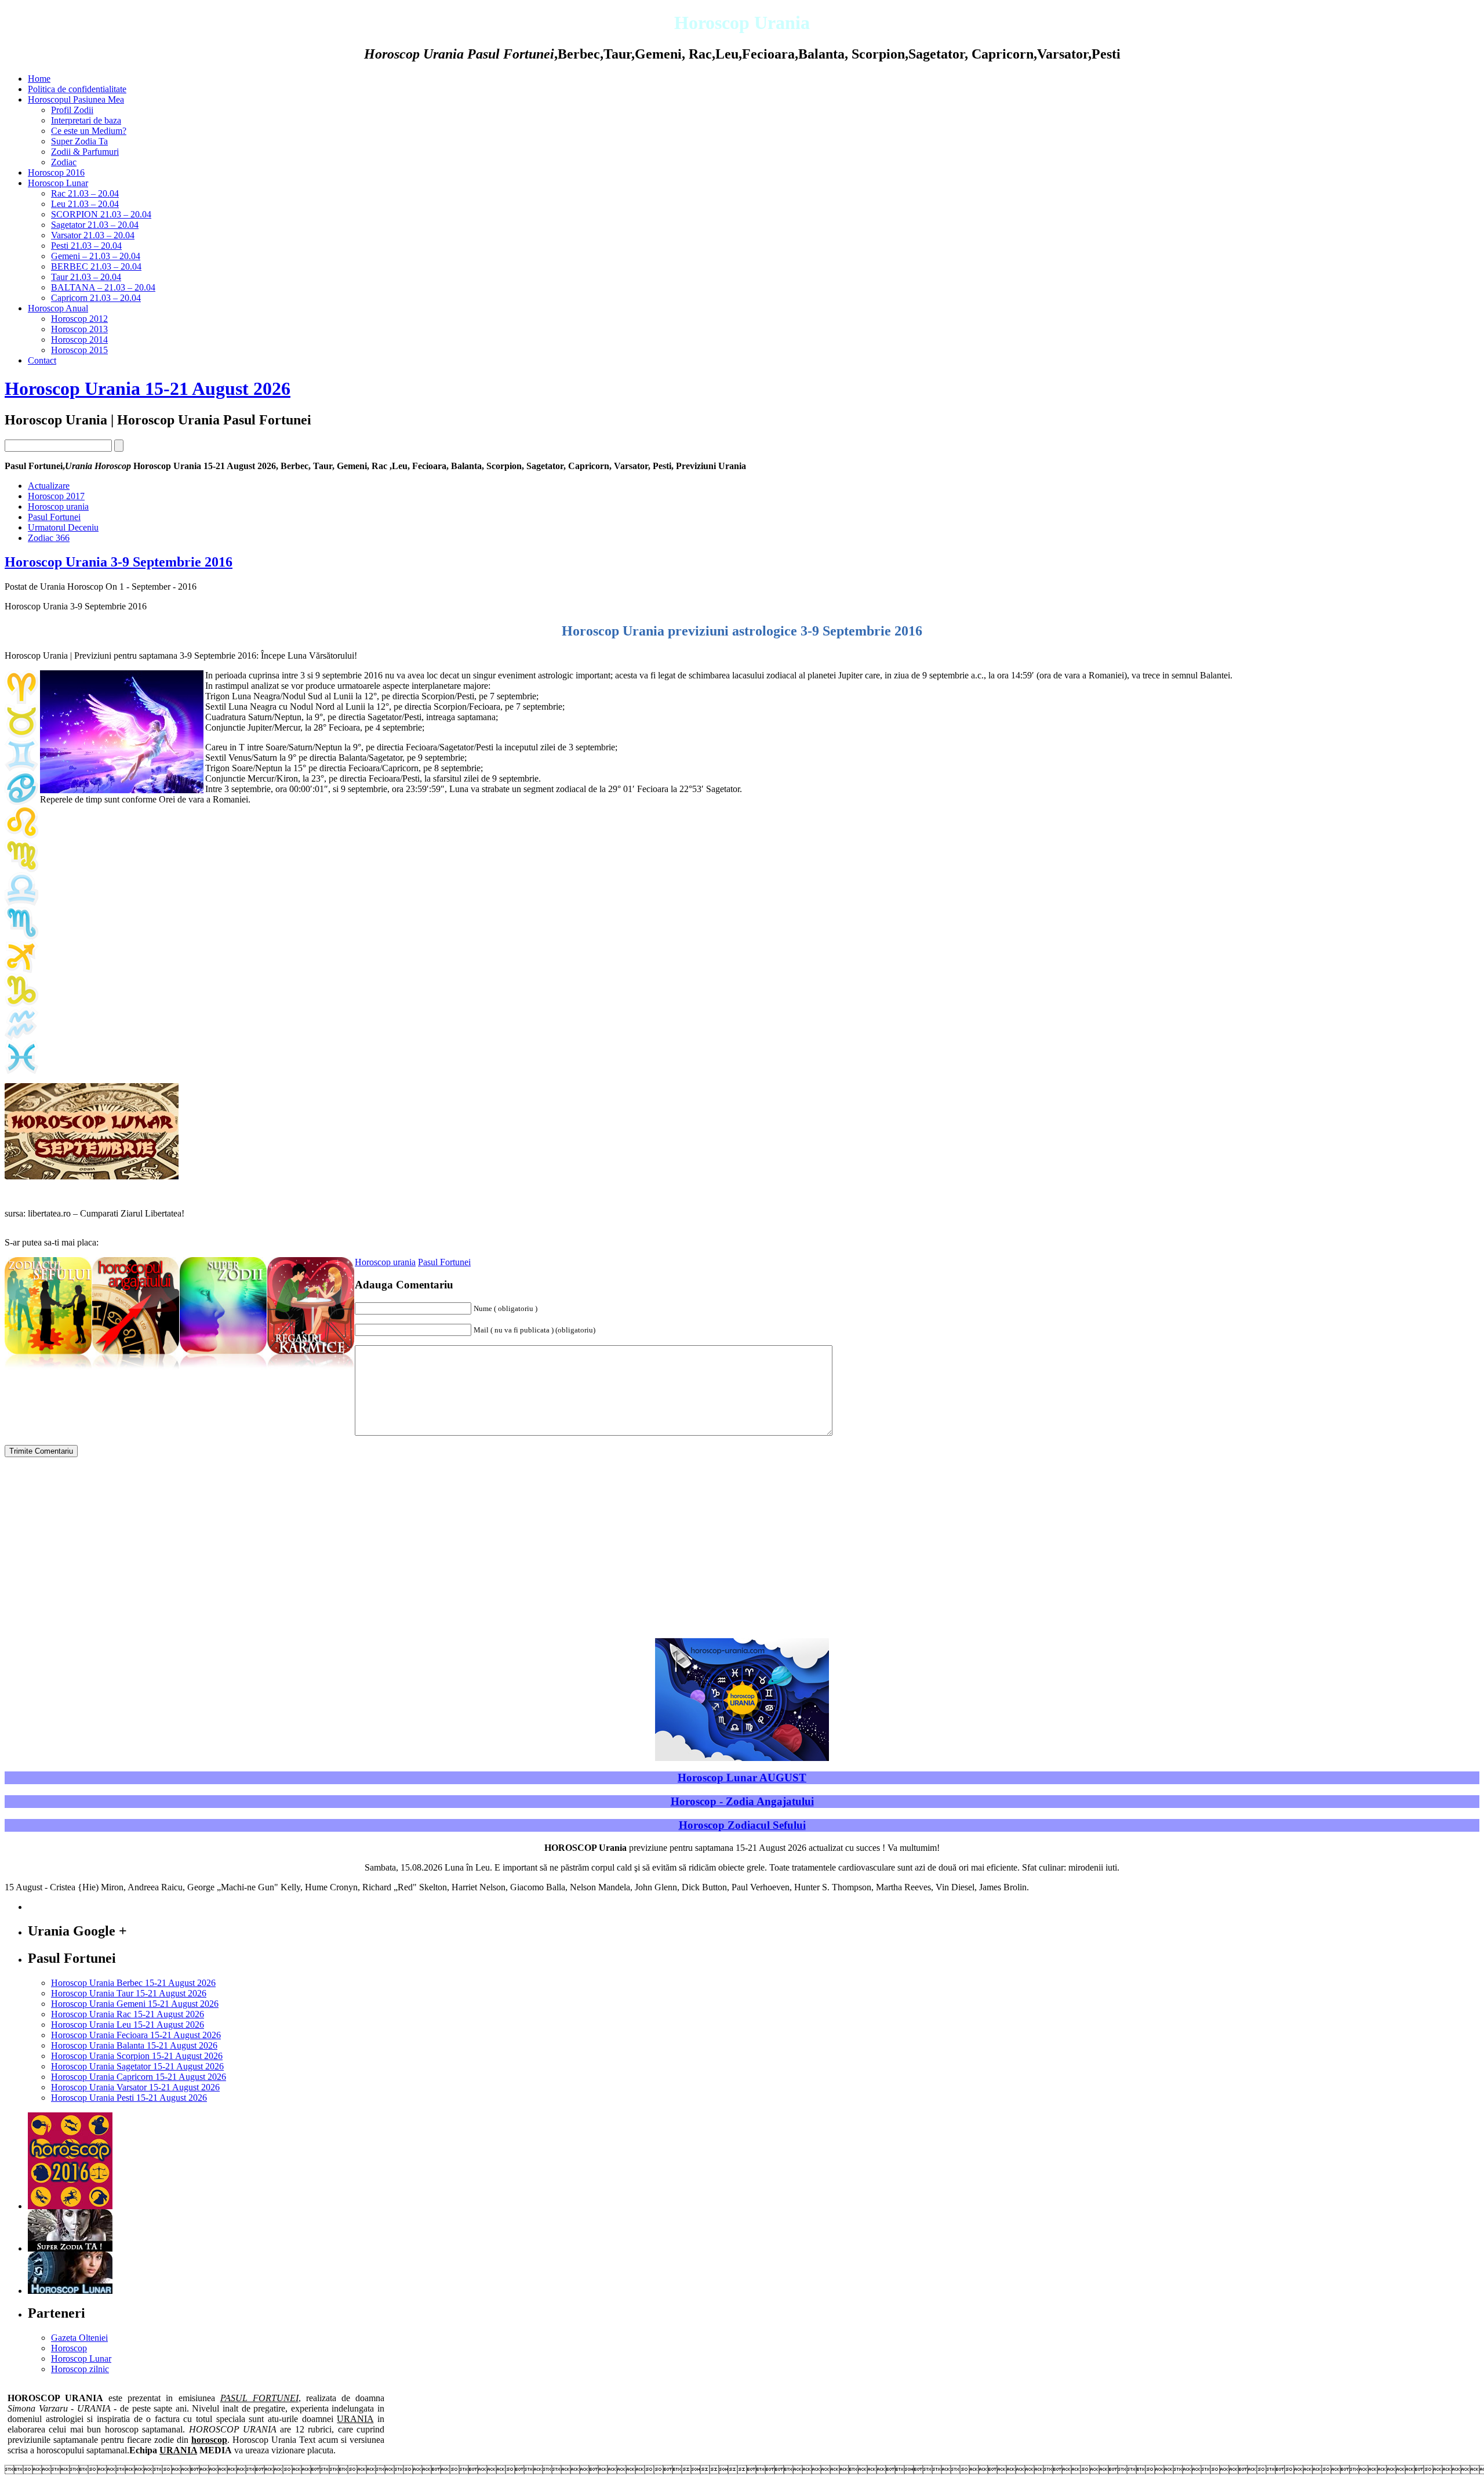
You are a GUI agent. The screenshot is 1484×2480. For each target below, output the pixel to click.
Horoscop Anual (58, 308)
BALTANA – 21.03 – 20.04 (103, 287)
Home (39, 79)
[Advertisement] (1382, 823)
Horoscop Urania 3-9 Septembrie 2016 (119, 562)
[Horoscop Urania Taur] (21, 734)
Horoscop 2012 (79, 319)
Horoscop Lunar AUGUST (742, 1778)
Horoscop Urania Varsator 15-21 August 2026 (135, 2087)
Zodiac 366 (49, 538)
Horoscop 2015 (79, 350)
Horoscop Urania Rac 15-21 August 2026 (128, 2014)
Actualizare (49, 486)
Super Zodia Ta (79, 141)
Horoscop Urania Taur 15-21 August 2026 (129, 1993)
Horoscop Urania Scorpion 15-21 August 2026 (137, 2056)
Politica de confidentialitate (77, 89)
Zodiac (64, 162)
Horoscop (69, 2348)
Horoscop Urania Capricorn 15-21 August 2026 (139, 2077)
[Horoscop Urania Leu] (21, 835)
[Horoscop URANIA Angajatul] (136, 1370)
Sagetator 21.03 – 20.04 (95, 225)
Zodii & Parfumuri (85, 152)
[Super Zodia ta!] (70, 2248)
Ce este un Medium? (89, 131)
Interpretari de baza (86, 120)
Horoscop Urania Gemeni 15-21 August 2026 (135, 2004)
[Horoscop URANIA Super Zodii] (223, 1370)
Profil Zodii (72, 110)
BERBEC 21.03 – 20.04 (96, 266)
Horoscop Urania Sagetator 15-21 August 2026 (137, 2066)
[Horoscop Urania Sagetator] (21, 970)
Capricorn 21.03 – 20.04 (96, 298)
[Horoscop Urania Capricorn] (21, 1003)
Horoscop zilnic (80, 2369)
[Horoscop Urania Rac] (21, 802)
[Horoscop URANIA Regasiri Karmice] (311, 1370)
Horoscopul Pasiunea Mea (76, 99)
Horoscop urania (58, 506)
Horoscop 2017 (56, 496)
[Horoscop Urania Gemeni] (21, 768)
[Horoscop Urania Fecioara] (21, 869)
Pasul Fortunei (54, 517)
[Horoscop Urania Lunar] (70, 2291)
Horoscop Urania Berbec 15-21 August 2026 (133, 1983)
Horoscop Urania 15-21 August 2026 (148, 388)
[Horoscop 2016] (70, 2206)
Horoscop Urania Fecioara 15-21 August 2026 (136, 2035)
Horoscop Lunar (58, 183)
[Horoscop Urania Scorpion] (21, 936)
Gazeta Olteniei (79, 2338)
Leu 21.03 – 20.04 (85, 204)
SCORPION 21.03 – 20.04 (101, 214)
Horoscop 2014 (79, 339)
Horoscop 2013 (79, 329)
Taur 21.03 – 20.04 (86, 277)
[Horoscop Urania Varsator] (21, 1037)
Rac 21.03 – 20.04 (85, 193)
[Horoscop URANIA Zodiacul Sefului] (48, 1370)
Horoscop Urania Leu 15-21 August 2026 (128, 2025)
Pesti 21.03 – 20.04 (86, 246)
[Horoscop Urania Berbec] (21, 701)
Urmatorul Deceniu (63, 527)
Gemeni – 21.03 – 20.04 (96, 256)
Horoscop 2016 (56, 173)
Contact (42, 360)
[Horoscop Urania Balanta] (21, 903)
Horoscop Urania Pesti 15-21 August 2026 (129, 2098)
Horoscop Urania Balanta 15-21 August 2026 (134, 2045)
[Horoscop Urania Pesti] (21, 1071)
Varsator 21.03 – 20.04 (93, 235)
